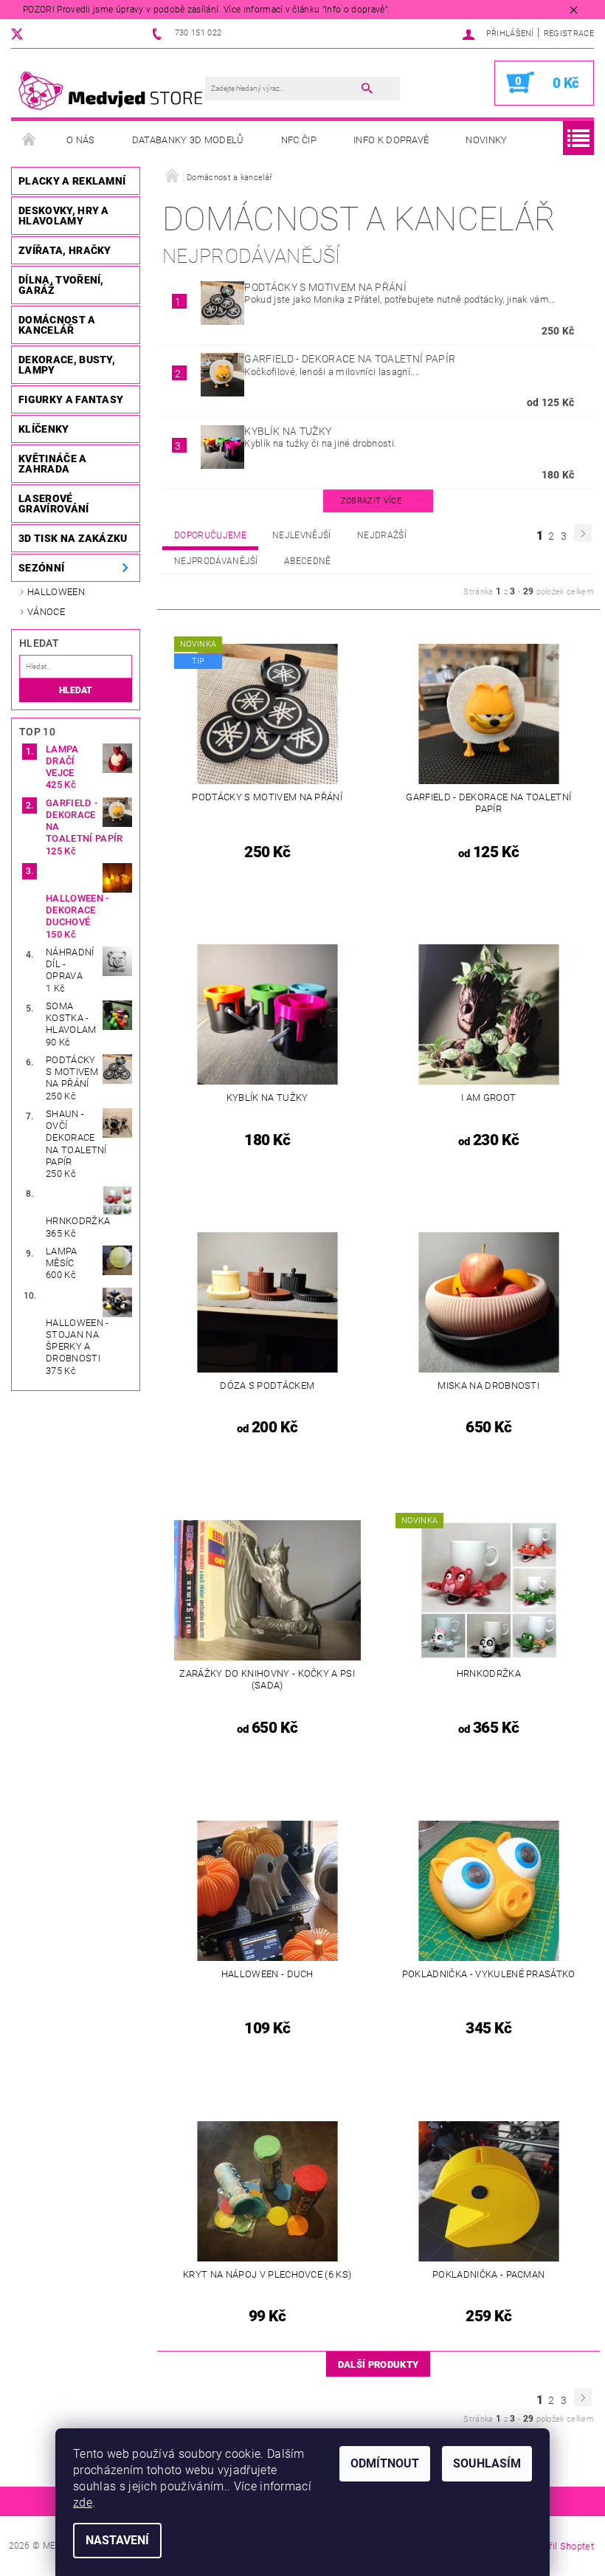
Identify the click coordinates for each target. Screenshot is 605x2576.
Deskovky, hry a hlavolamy (64, 216)
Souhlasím (487, 2463)
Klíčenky (44, 429)
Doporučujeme (210, 535)
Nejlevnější (302, 535)
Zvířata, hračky (65, 250)
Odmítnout (385, 2463)
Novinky (486, 140)
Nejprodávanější (216, 561)
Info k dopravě (391, 140)
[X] (24, 34)
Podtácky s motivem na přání (325, 287)
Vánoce (46, 612)
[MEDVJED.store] (115, 90)
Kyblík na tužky (288, 431)
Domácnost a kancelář (57, 325)
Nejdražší (382, 535)
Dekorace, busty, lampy (67, 365)
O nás (81, 140)
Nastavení (117, 2540)
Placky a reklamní (72, 181)
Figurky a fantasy (71, 399)
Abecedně (308, 561)
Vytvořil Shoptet (560, 2546)
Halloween (56, 592)
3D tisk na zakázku (73, 538)
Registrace (569, 34)
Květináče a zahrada (53, 464)
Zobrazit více (371, 501)
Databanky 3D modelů (188, 140)
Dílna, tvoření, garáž (61, 285)
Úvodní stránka (30, 140)
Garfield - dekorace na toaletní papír (350, 359)
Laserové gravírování (54, 504)
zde (83, 2503)
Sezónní (41, 568)
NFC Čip (299, 140)
